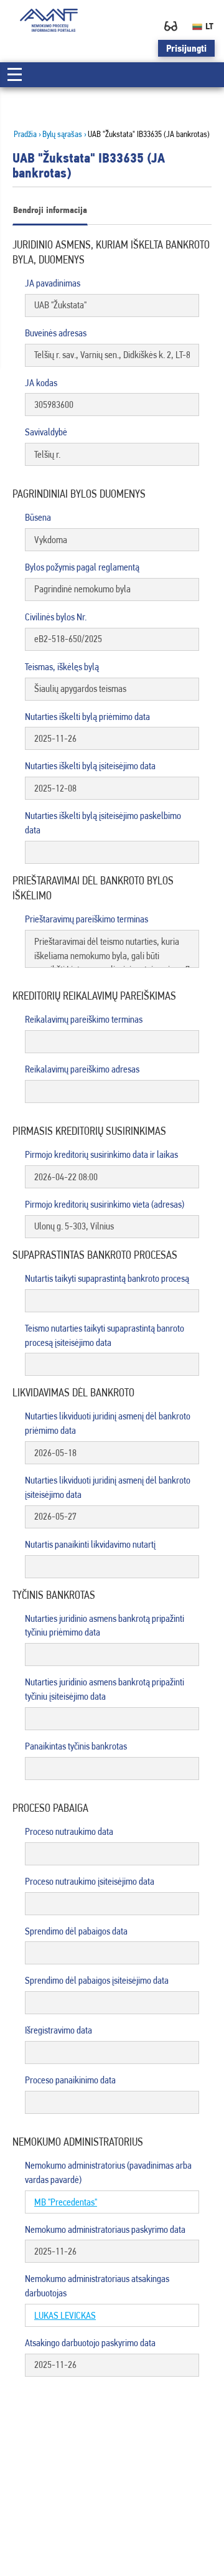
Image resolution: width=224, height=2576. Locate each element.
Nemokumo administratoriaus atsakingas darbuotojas (97, 2286)
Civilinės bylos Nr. (56, 617)
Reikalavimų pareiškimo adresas (82, 1069)
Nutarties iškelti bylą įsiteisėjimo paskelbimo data (103, 823)
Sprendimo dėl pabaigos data (76, 1931)
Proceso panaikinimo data (70, 2080)
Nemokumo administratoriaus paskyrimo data (105, 2229)
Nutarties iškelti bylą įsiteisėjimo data (90, 766)
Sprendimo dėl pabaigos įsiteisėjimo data (97, 1980)
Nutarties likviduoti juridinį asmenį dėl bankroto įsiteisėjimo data (108, 1487)
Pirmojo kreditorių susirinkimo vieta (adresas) (105, 1204)
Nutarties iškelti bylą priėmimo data (87, 717)
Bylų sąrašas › (64, 134)
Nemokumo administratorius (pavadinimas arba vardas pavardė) (108, 2172)
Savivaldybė (46, 432)
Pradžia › (27, 134)
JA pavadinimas (53, 283)
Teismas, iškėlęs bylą (62, 667)
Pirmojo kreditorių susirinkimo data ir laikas (101, 1154)
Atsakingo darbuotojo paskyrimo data (90, 2343)
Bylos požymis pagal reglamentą (82, 567)
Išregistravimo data (58, 2030)
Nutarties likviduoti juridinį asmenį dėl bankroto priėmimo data (108, 1423)
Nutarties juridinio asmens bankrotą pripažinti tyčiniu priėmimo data (105, 1626)
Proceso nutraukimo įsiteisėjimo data (90, 1881)
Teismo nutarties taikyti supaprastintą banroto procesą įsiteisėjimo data (105, 1335)
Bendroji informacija (50, 210)
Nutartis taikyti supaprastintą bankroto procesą (107, 1278)
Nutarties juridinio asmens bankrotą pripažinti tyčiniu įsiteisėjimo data (105, 1689)
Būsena (38, 517)
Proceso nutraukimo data (69, 1831)
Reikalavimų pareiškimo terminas (84, 1019)
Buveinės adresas (56, 333)
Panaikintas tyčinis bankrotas (76, 1746)
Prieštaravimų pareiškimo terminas (86, 919)
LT (209, 26)
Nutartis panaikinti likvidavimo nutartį (90, 1544)
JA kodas (41, 383)
